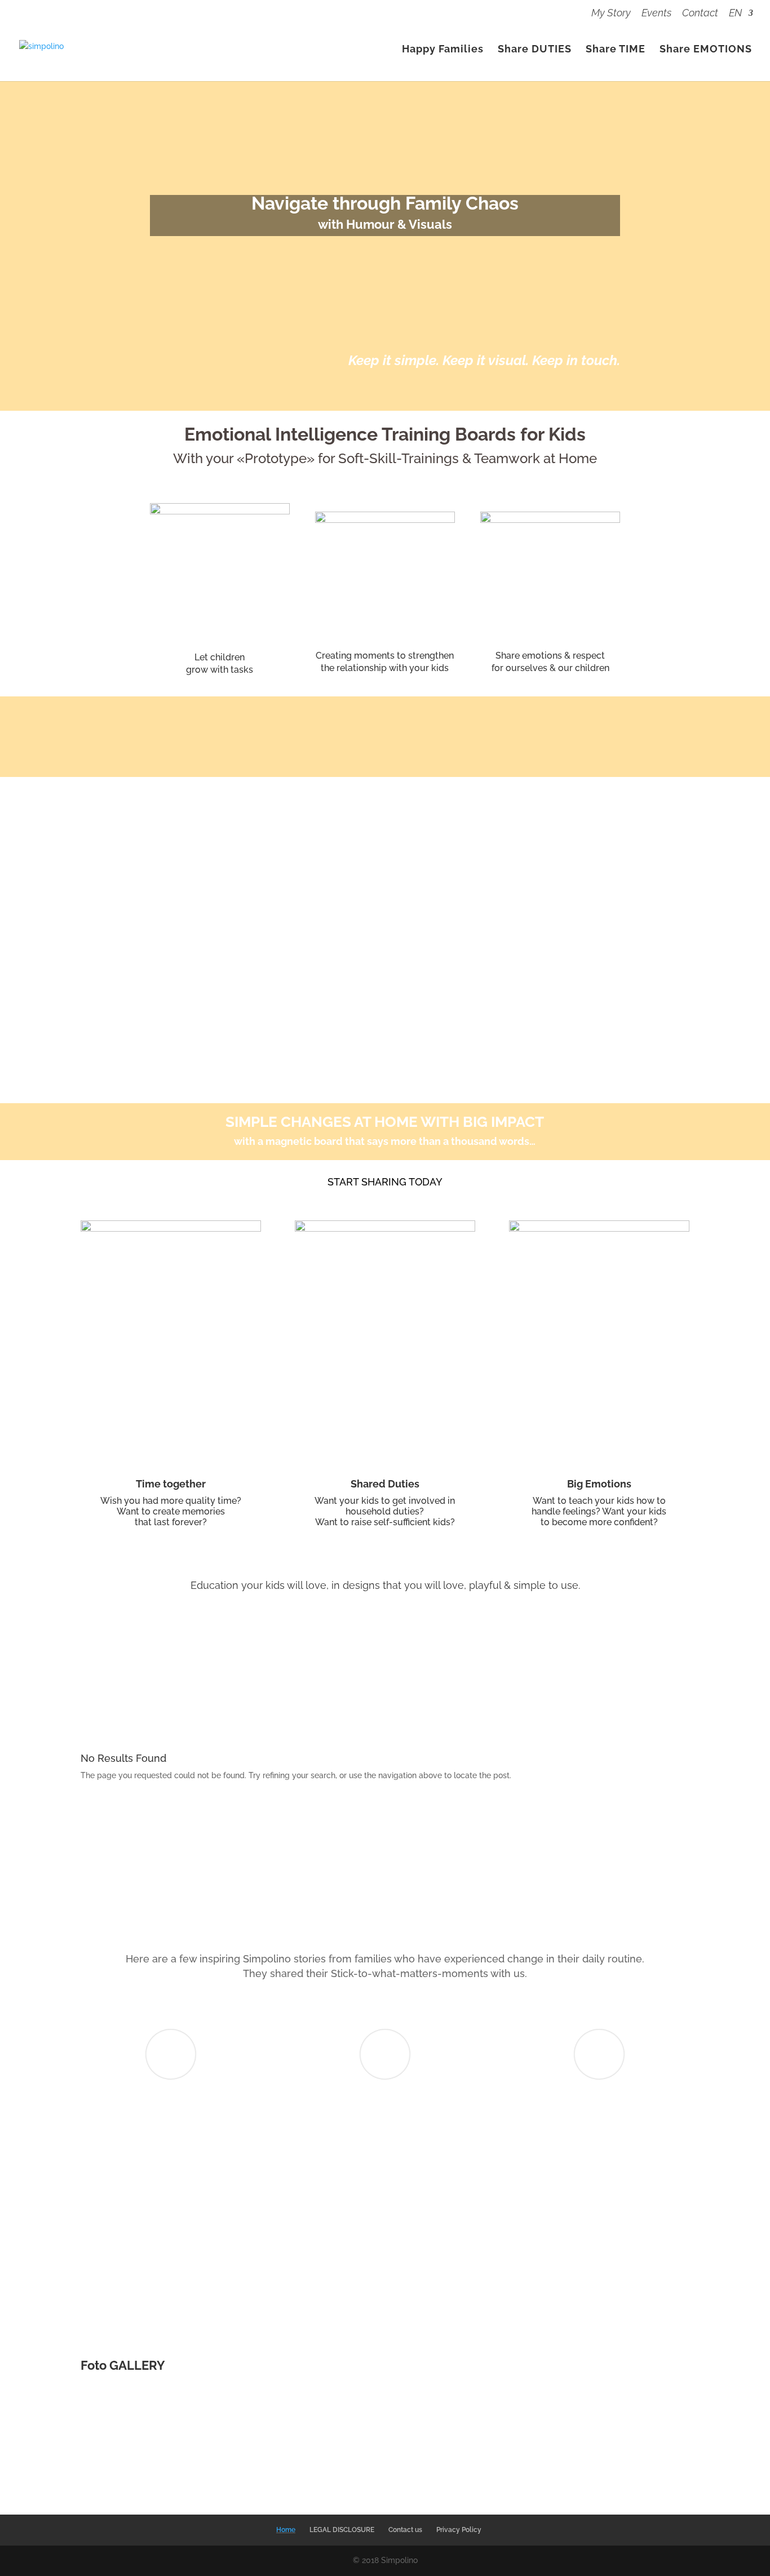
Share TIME (616, 50)
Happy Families (443, 50)
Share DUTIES (535, 50)
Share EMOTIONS (706, 50)
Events (656, 13)
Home (286, 2530)
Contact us (405, 2530)
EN (735, 13)
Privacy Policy (459, 2530)
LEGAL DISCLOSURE (342, 2530)
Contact (700, 13)
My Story (611, 13)
